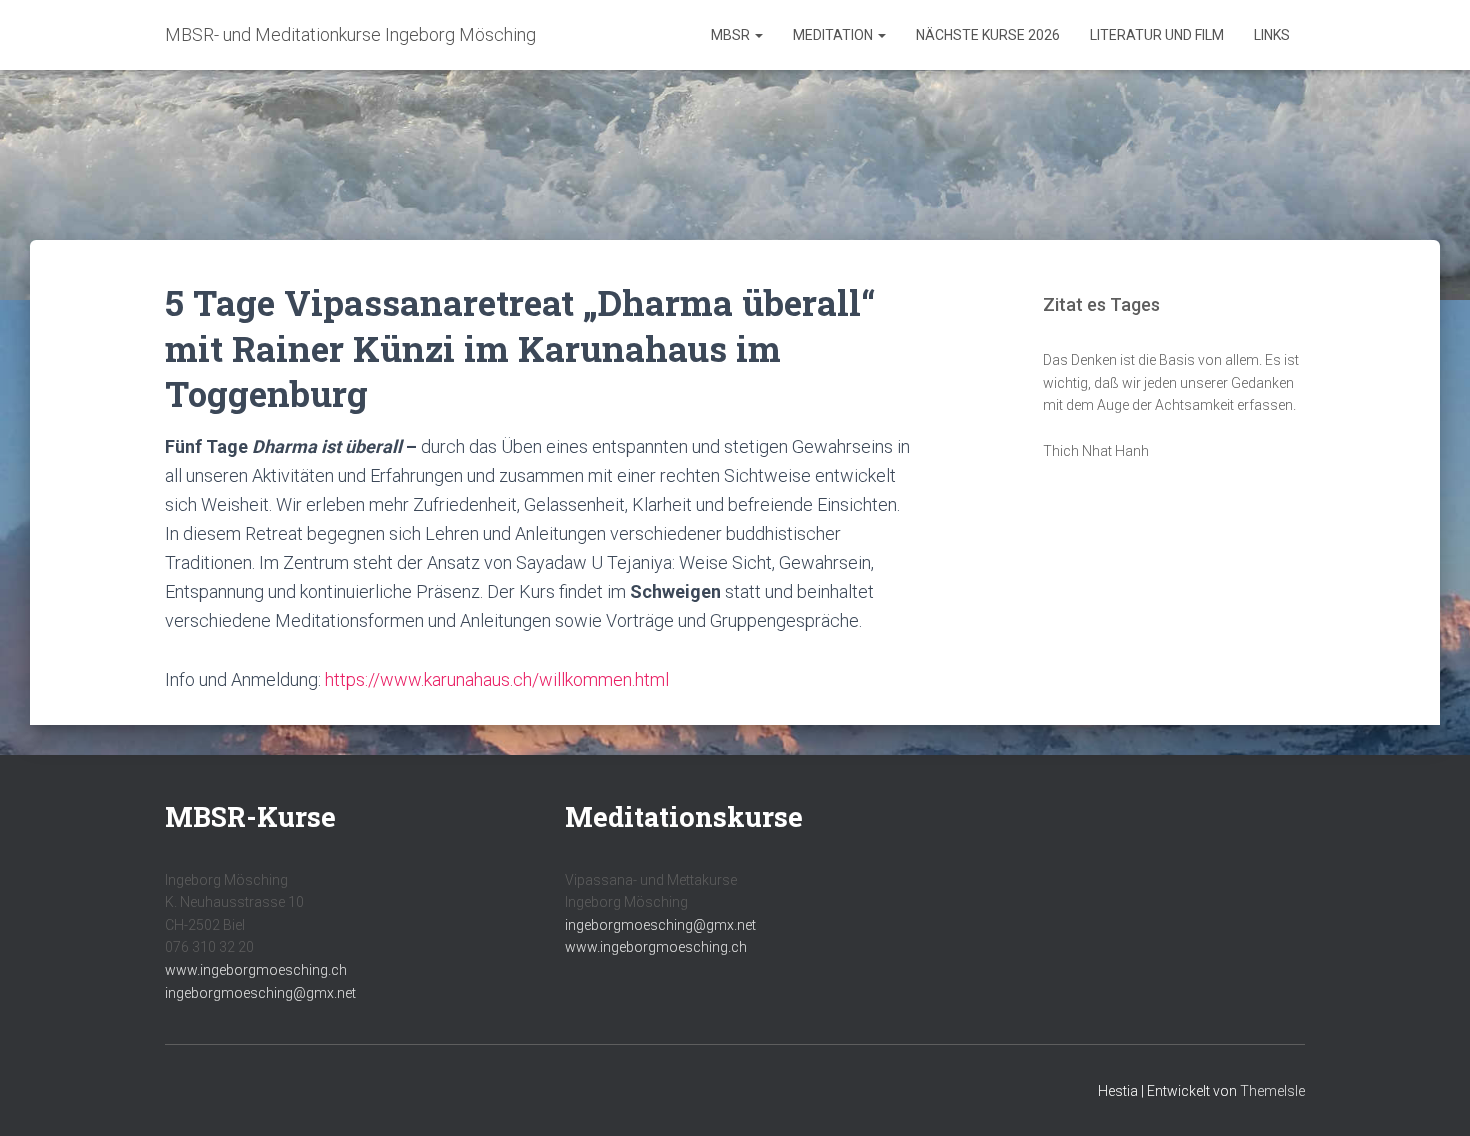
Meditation (834, 35)
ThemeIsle (1272, 1091)
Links (1272, 35)
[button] (758, 35)
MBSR (732, 35)
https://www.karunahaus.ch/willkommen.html (497, 679)
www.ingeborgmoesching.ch (256, 970)
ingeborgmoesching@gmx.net (260, 993)
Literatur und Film (1157, 35)
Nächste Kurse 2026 (988, 35)
